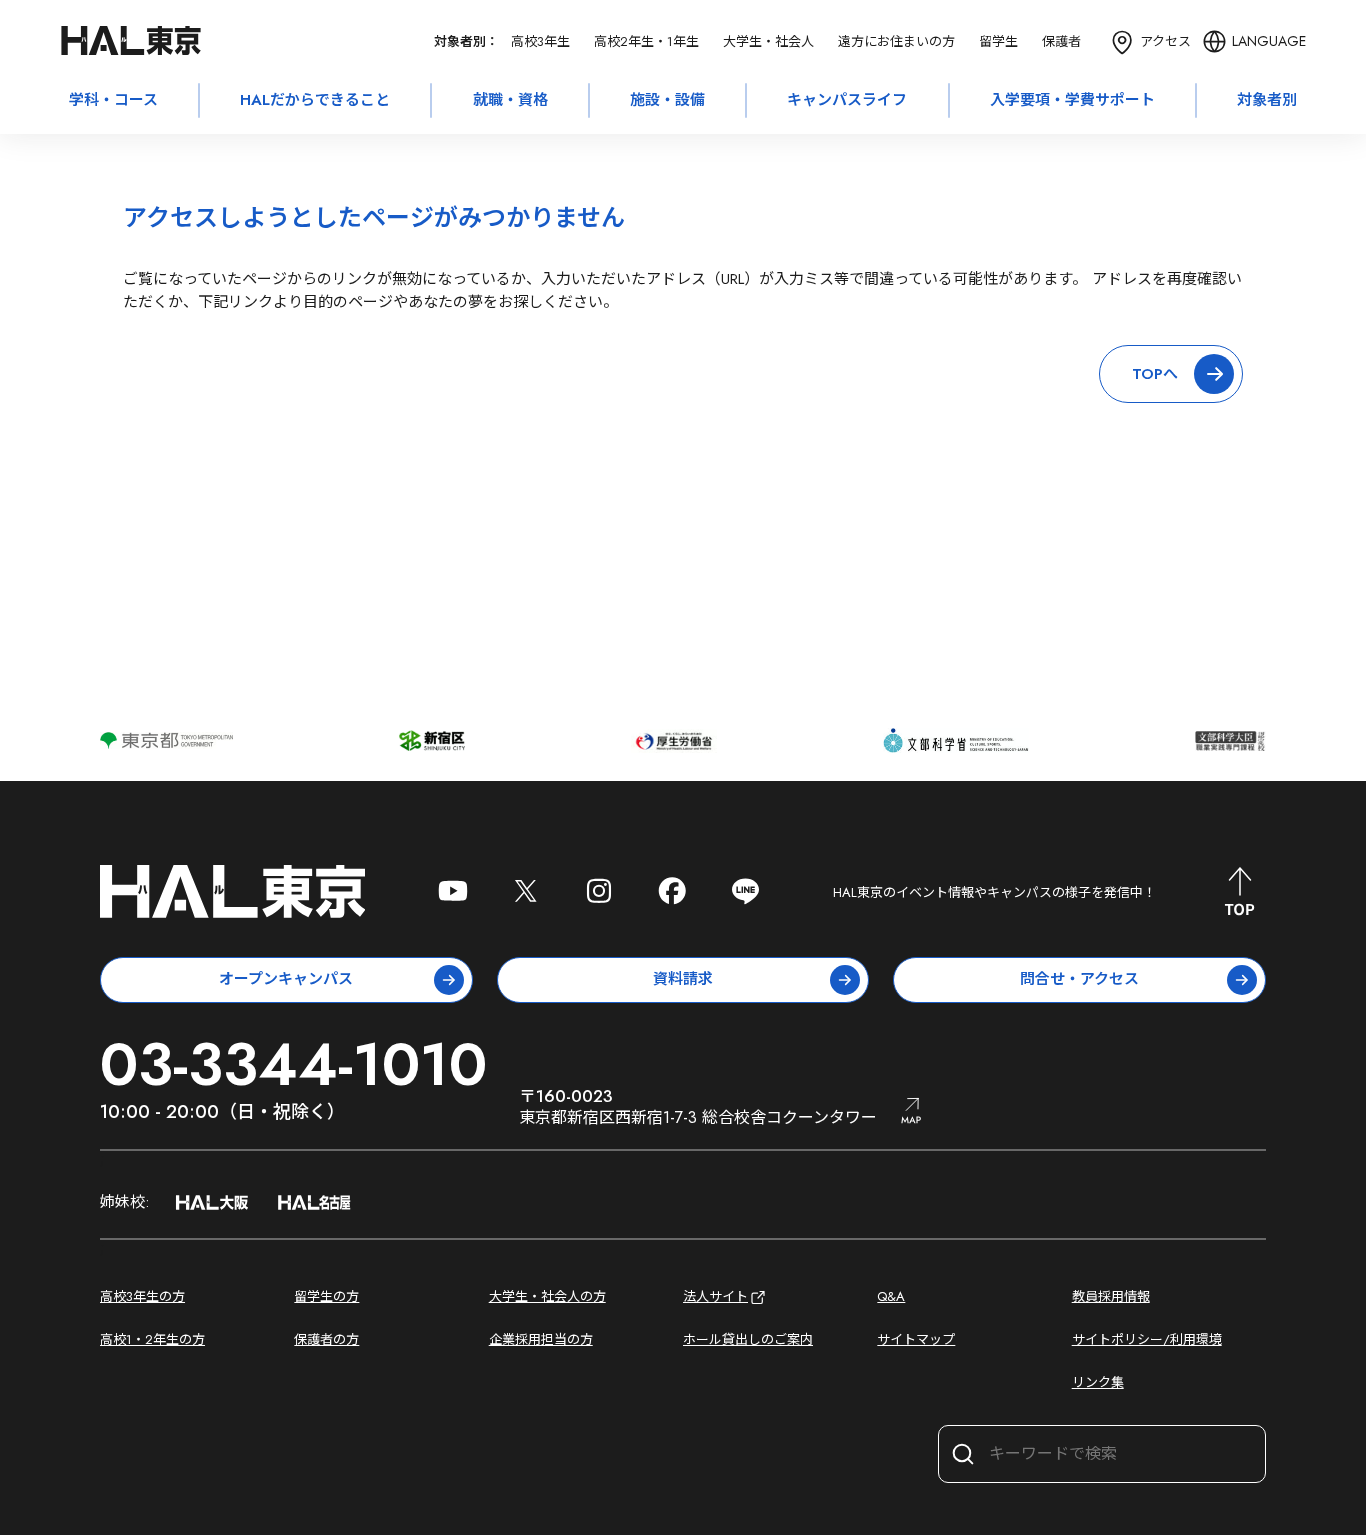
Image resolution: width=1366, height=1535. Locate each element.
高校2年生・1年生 (646, 41)
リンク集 (1098, 1382)
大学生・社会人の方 (547, 1296)
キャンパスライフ (847, 100)
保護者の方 (326, 1339)
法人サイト (715, 1296)
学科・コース (113, 100)
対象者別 (1267, 100)
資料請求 (683, 979)
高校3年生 (540, 41)
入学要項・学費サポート (1072, 100)
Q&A (891, 1296)
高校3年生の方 (142, 1296)
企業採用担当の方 (541, 1339)
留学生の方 (326, 1296)
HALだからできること (315, 100)
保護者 (1061, 41)
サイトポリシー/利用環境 (1147, 1339)
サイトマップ (916, 1339)
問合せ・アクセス (1079, 979)
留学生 (998, 41)
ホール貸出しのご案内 (748, 1339)
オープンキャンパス (286, 979)
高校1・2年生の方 (152, 1339)
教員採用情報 (1111, 1296)
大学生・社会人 (768, 41)
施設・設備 (667, 100)
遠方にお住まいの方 (896, 41)
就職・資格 (510, 100)
